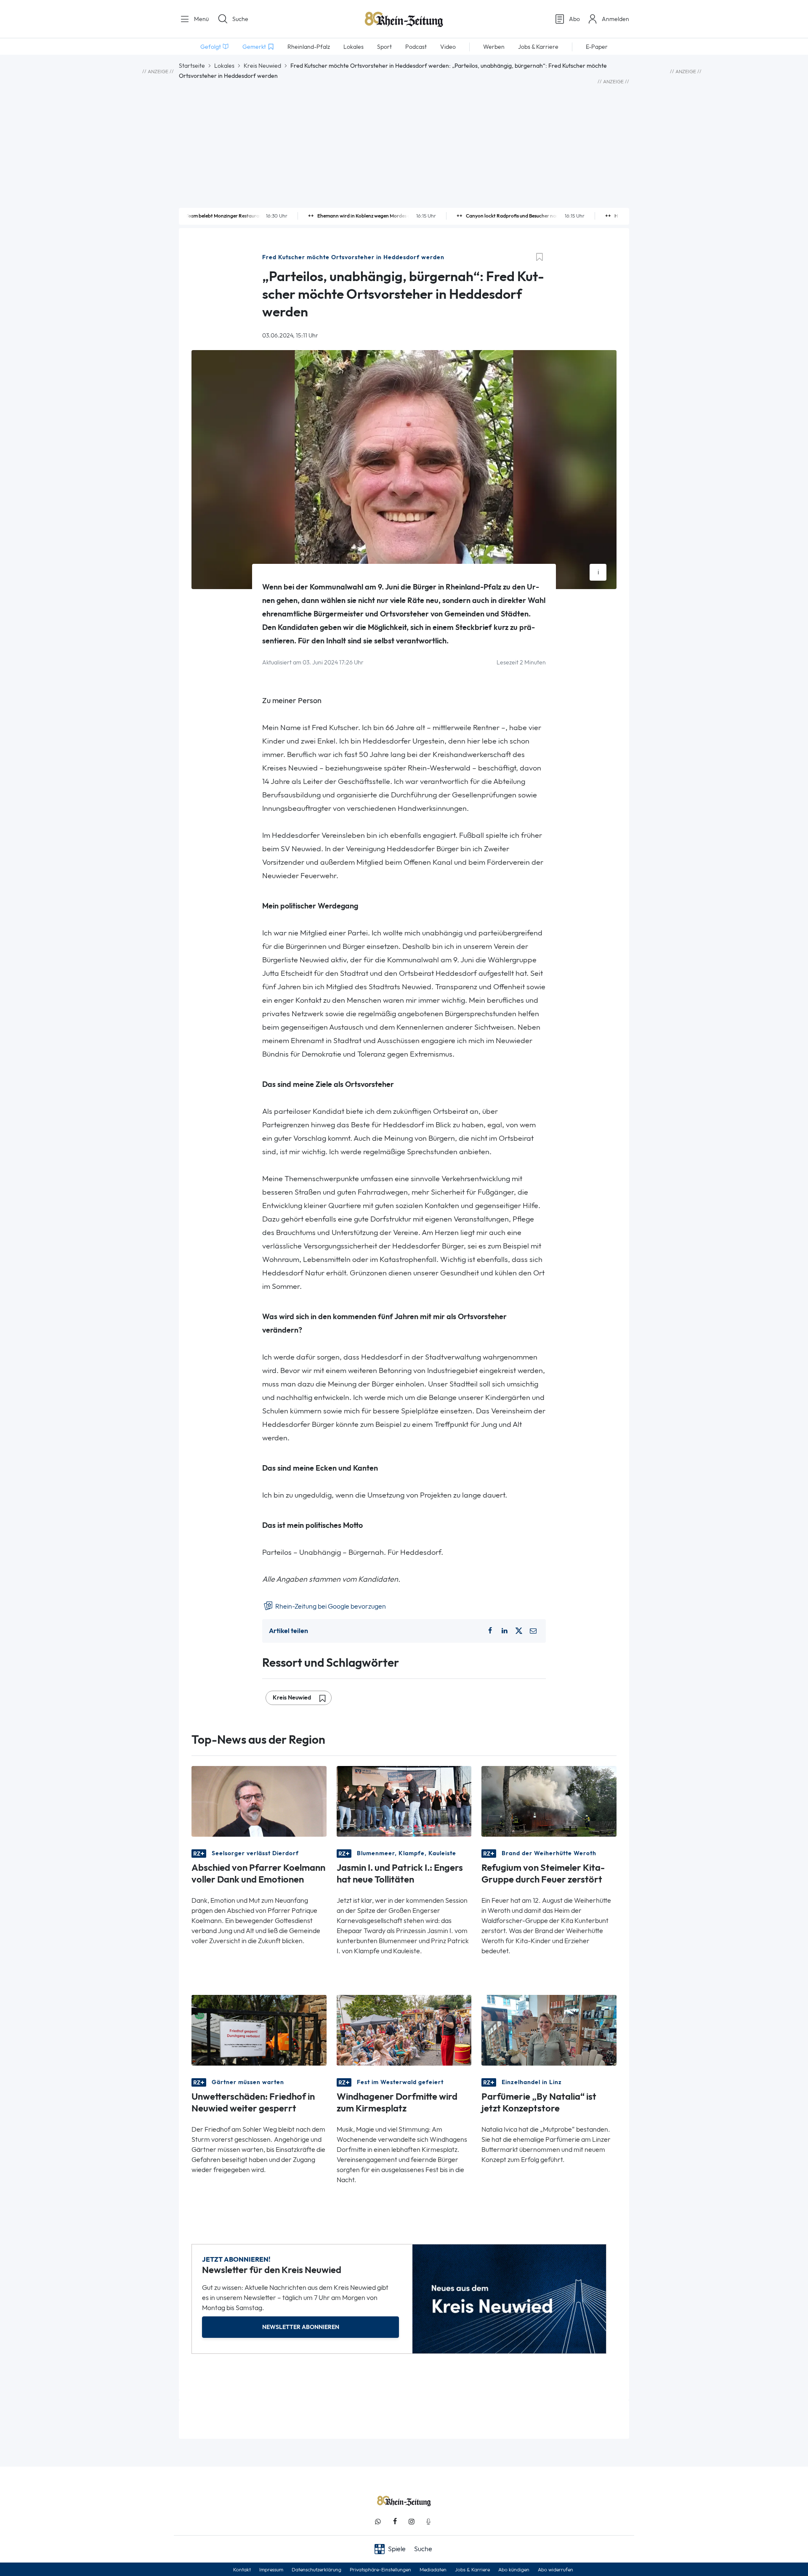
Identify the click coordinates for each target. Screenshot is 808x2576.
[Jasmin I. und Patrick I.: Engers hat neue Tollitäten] (404, 1800)
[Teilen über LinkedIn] (505, 1631)
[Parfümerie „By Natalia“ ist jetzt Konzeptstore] (549, 2030)
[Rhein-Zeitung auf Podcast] (428, 2522)
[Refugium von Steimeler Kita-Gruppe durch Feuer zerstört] (549, 1800)
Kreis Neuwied (262, 66)
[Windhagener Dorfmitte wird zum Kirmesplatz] (404, 2030)
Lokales (224, 66)
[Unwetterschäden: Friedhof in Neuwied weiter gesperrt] (259, 2030)
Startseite (192, 66)
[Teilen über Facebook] (490, 1631)
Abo (574, 19)
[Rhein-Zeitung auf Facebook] (395, 2522)
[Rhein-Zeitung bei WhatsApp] (378, 2522)
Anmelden (615, 19)
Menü (201, 19)
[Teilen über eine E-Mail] (533, 1631)
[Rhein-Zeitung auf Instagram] (412, 2522)
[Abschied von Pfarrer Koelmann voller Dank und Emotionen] (259, 1800)
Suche (240, 19)
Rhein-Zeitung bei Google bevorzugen (330, 1606)
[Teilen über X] (519, 1631)
